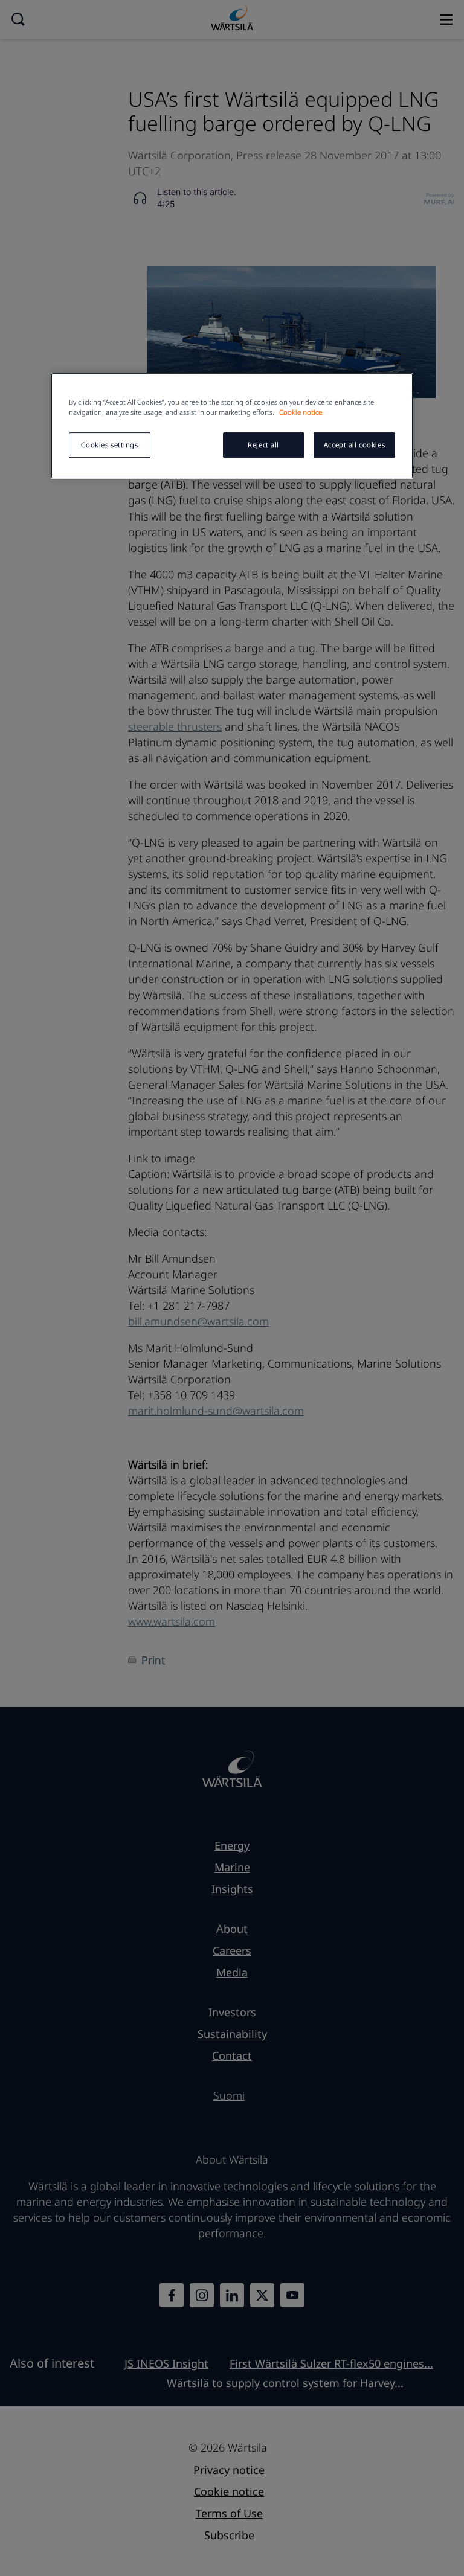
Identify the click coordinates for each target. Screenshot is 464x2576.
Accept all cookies (354, 445)
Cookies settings (109, 445)
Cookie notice (301, 412)
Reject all (263, 445)
